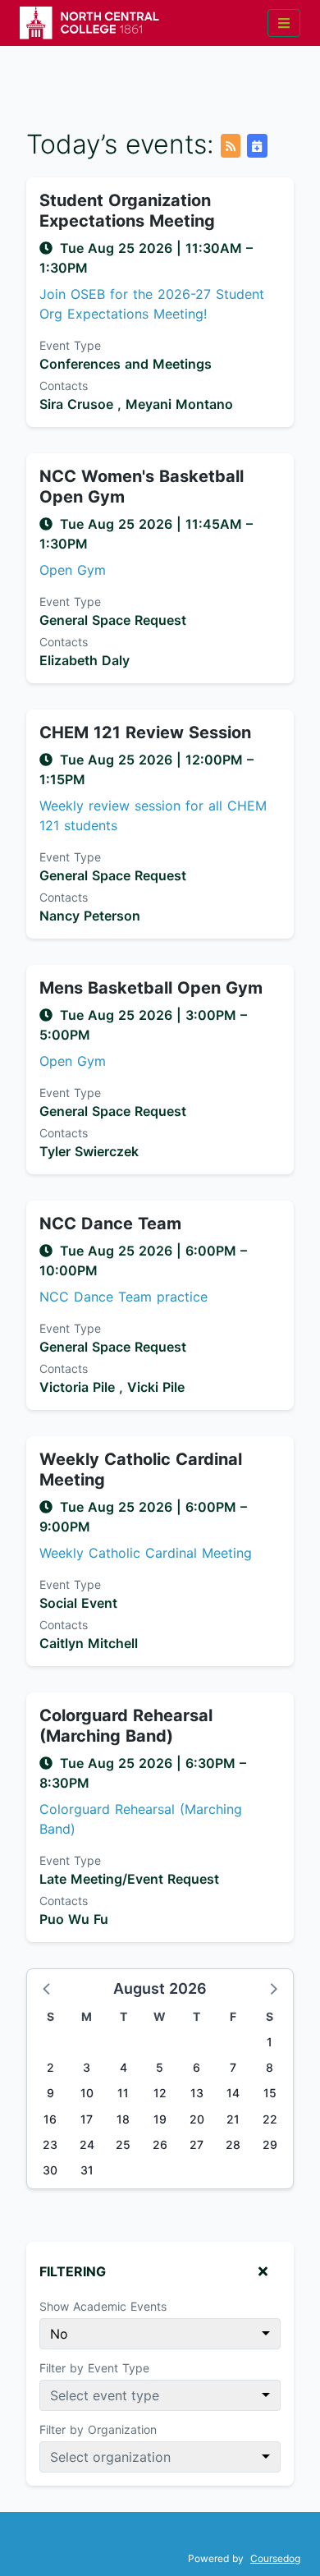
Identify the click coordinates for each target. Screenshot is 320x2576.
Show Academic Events (103, 2306)
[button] (48, 1988)
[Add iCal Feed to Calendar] (257, 146)
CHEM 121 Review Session (145, 732)
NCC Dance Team (110, 1224)
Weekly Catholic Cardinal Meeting (141, 1469)
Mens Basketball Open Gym (151, 988)
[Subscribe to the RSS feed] (231, 146)
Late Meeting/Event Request (129, 1879)
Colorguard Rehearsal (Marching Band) (126, 1726)
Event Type (70, 345)
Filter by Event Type (94, 2368)
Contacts (64, 386)
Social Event (78, 1603)
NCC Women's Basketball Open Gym (142, 487)
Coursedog (275, 2558)
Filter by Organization (98, 2429)
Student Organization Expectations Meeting (127, 211)
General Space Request (113, 620)
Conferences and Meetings (126, 364)
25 (123, 2144)
